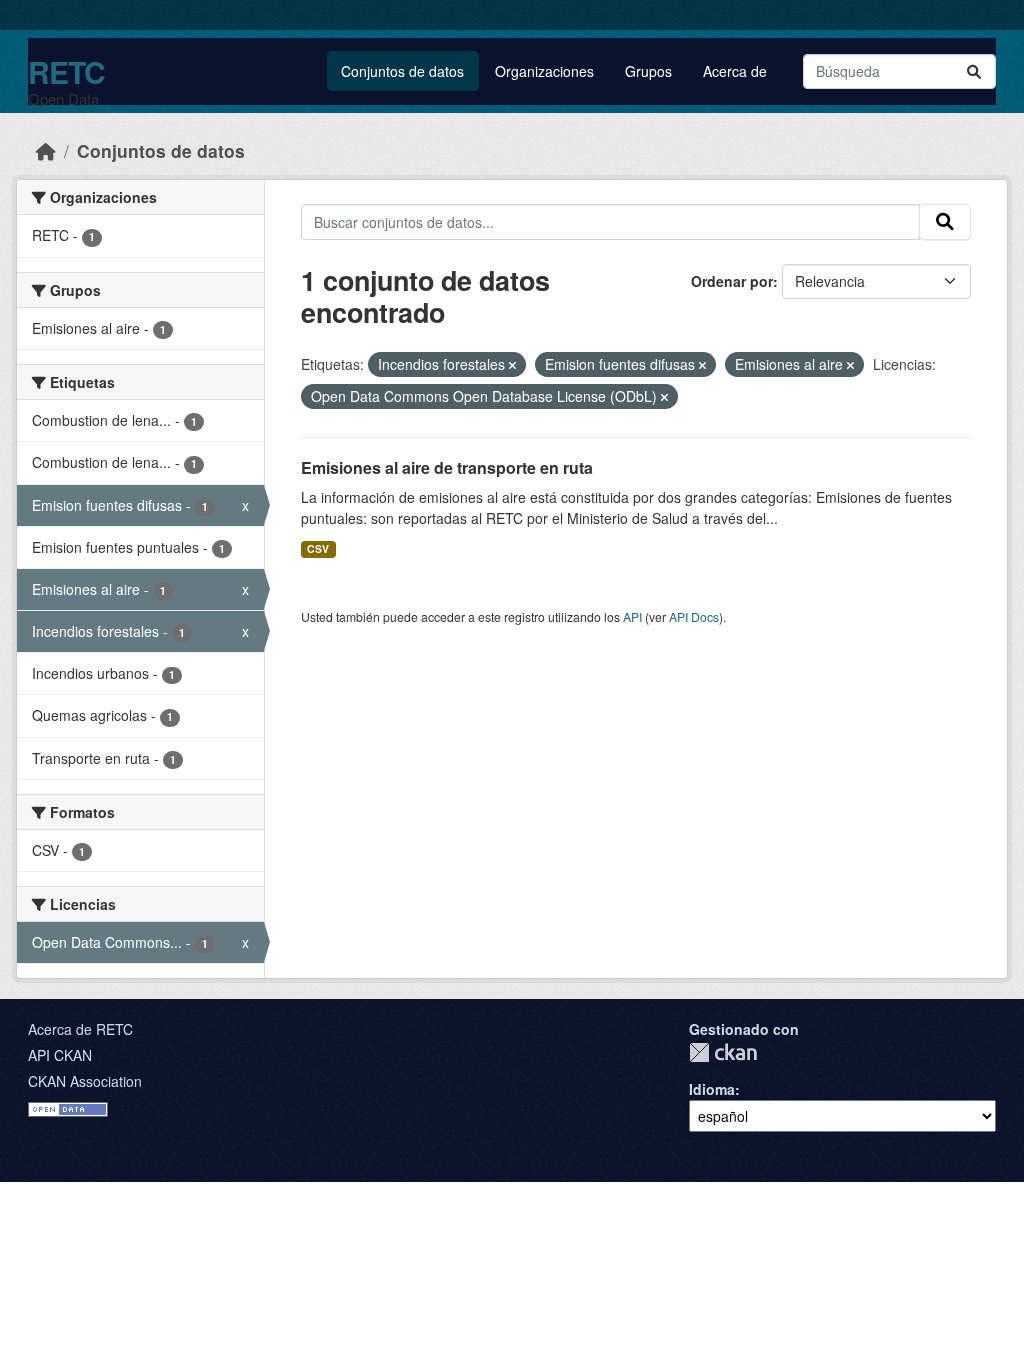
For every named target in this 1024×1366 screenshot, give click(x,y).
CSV (318, 548)
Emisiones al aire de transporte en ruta (447, 467)
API (632, 616)
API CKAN (60, 1055)
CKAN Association (85, 1081)
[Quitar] (512, 365)
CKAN (723, 1052)
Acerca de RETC (80, 1029)
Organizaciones (544, 71)
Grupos (648, 71)
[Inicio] (46, 150)
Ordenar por (732, 281)
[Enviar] (974, 71)
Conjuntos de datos (402, 71)
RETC (66, 71)
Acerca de (735, 71)
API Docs (694, 616)
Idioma (712, 1089)
